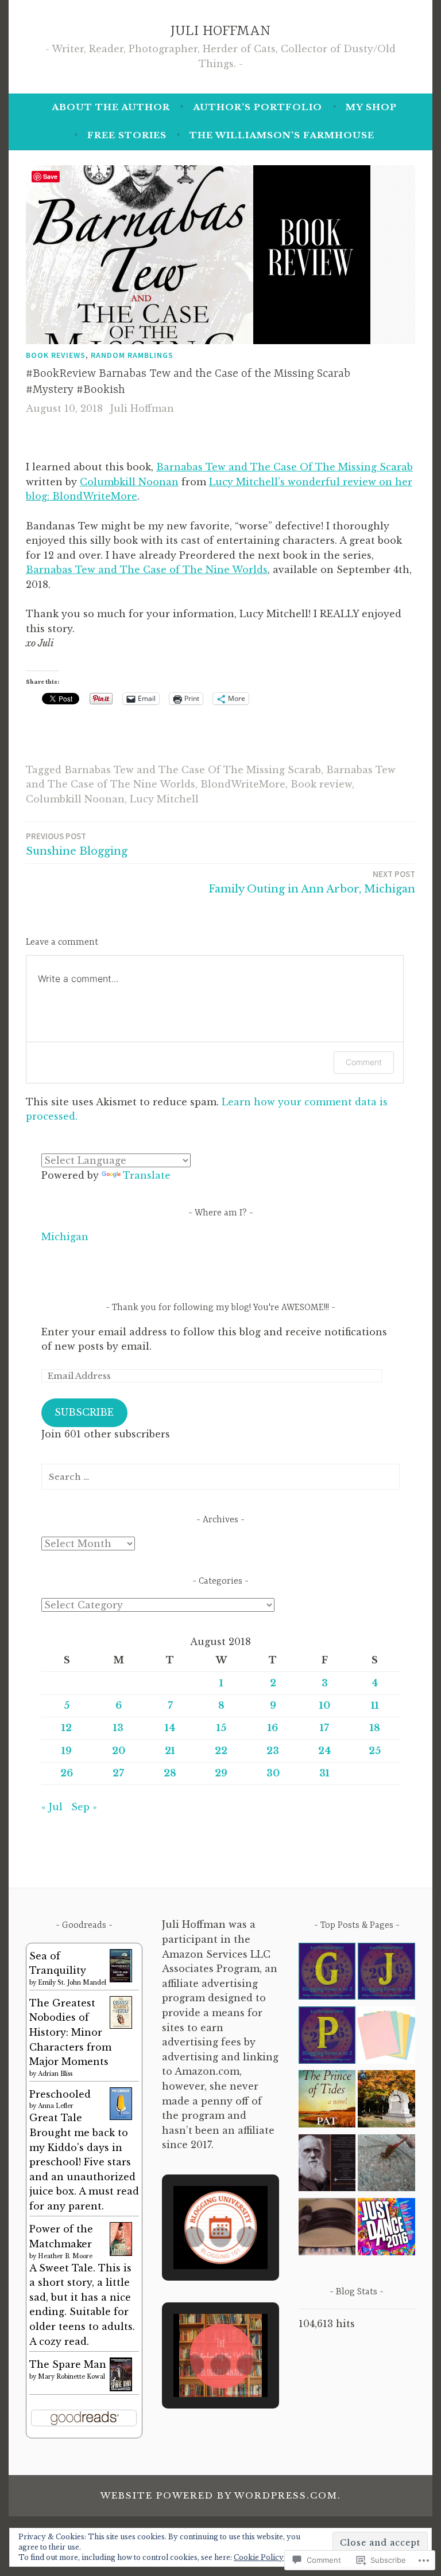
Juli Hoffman (142, 408)
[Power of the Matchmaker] (121, 2252)
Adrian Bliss (55, 2074)
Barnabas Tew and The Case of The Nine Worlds (147, 570)
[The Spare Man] (121, 2388)
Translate (147, 1175)
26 (67, 1773)
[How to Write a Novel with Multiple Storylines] (386, 2037)
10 (325, 1705)
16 (273, 1728)
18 (375, 1728)
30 (273, 1773)
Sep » (84, 1807)
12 (67, 1728)
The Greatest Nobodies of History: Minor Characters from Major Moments (70, 2032)
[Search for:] (220, 1476)
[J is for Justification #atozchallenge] (386, 1973)
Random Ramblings (132, 355)
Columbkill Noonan (129, 482)
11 (375, 1705)
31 (324, 1773)
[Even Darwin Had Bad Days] (327, 2165)
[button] (194, 2237)
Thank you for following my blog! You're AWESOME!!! (220, 1308)
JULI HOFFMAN (220, 31)
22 (221, 1751)
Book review (321, 784)
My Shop (371, 107)
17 (324, 1728)
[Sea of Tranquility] (121, 1979)
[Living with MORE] (386, 2229)
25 (375, 1751)
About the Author (111, 107)
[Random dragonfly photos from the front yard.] (386, 2165)
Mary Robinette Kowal (71, 2377)
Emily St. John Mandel (72, 1983)
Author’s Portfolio (258, 107)
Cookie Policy (259, 2557)
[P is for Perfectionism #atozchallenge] (327, 2037)
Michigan (65, 1237)
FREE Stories (127, 135)
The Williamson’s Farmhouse (282, 135)
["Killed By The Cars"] (386, 2101)
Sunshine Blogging (77, 844)
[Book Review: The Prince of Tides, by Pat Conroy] (327, 2101)
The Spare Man (68, 2364)
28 (170, 1773)
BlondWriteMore (243, 784)
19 (67, 1751)
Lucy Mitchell (164, 799)
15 (221, 1728)
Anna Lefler (56, 2106)
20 (119, 1751)
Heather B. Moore (65, 2256)
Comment (364, 1062)
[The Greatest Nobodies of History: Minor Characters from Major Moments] (121, 2025)
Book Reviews (56, 355)
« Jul (52, 1807)
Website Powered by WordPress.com (219, 2495)
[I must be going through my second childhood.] (327, 2229)
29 (221, 1773)
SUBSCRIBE (84, 1412)
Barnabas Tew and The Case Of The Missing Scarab (285, 467)
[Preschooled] (121, 2117)
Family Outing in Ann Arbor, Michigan (312, 882)
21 (170, 1751)
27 (118, 1773)
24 (324, 1751)
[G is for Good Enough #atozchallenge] (327, 1973)
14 (170, 1728)
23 (273, 1751)
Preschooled (60, 2094)
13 (118, 1728)
